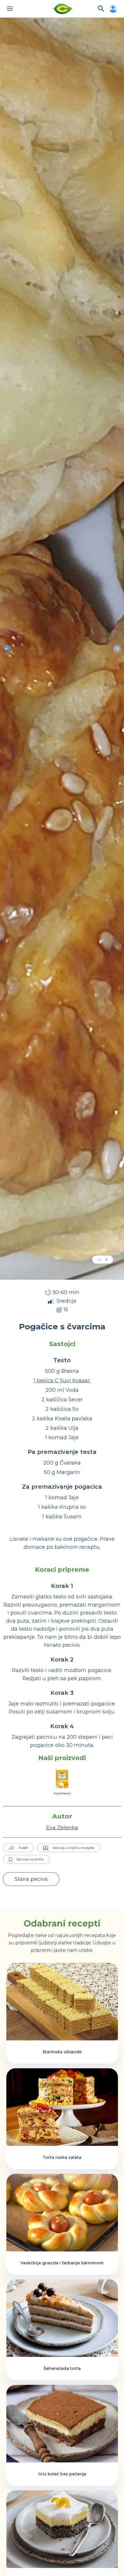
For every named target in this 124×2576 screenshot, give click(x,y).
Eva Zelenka (62, 1828)
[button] (117, 649)
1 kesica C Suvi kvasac (62, 1381)
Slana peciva (31, 1879)
